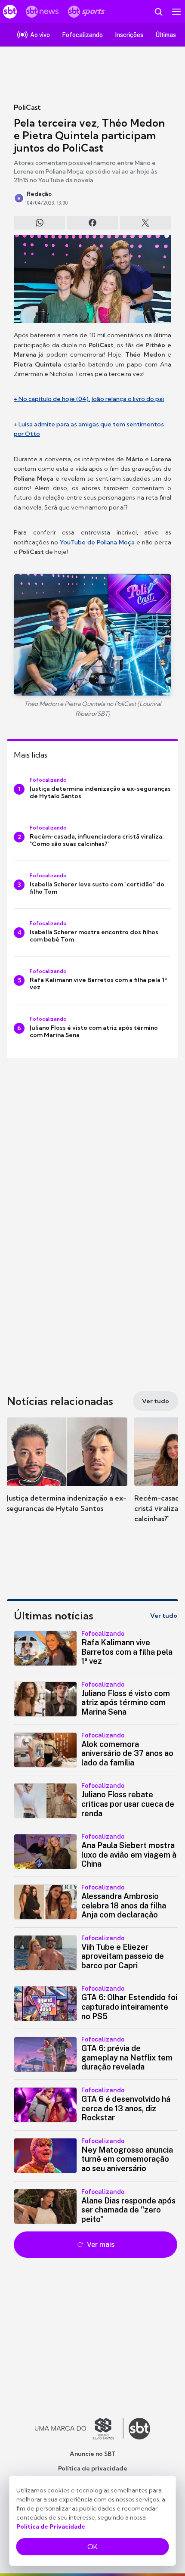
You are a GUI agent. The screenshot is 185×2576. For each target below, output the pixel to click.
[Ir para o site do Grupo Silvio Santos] (79, 2429)
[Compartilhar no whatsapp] (39, 223)
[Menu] (176, 12)
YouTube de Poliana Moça (97, 542)
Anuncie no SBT (93, 2454)
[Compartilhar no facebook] (92, 223)
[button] (67, 1473)
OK (92, 2547)
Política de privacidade (93, 2468)
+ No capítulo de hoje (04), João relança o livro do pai (89, 399)
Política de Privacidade (51, 2526)
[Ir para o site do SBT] (139, 2429)
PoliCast (27, 107)
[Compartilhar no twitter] (146, 223)
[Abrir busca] (158, 12)
